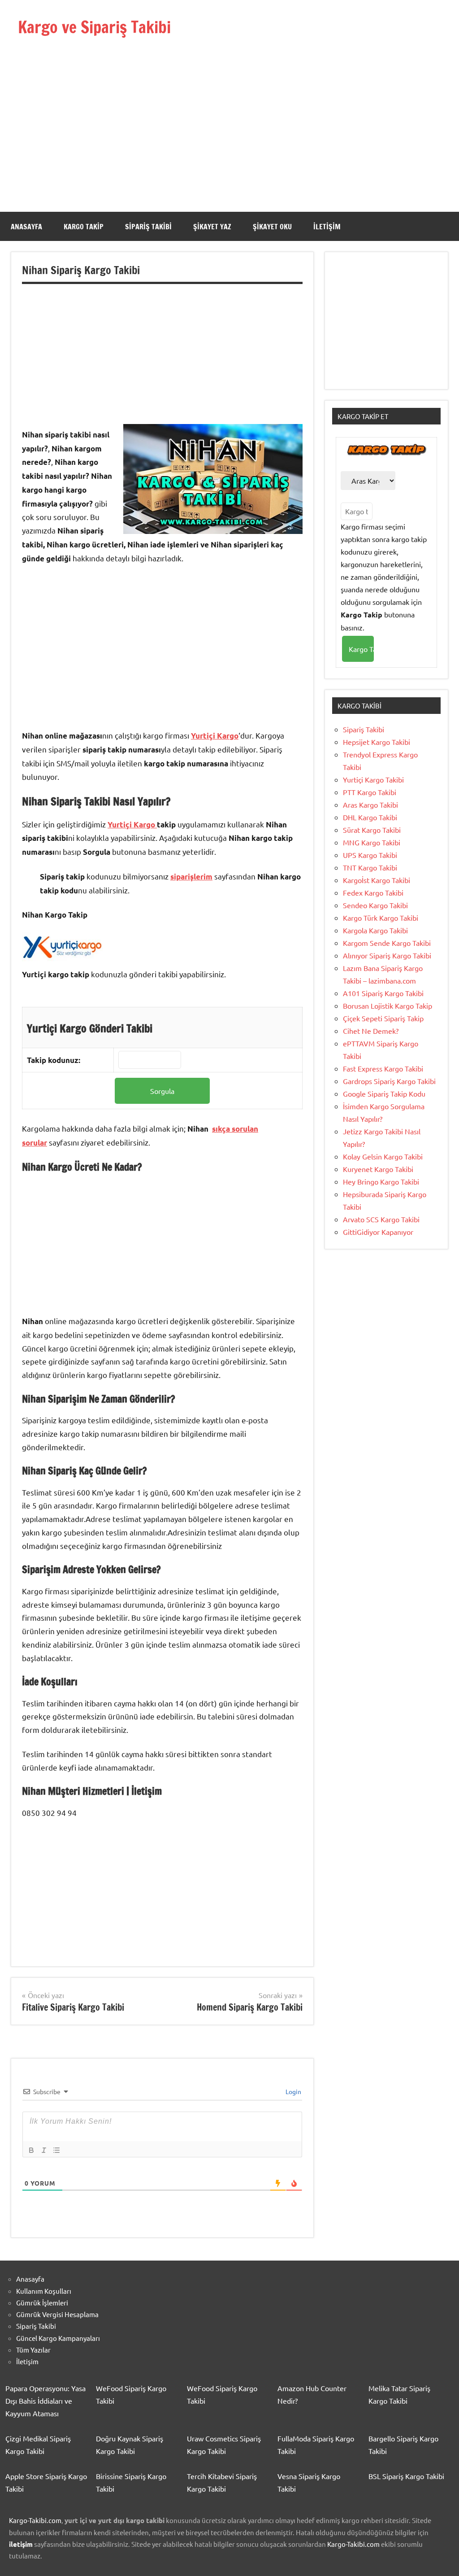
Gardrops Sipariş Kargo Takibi (389, 1081)
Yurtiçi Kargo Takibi (373, 779)
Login (293, 2091)
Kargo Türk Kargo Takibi (381, 918)
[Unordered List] (56, 2150)
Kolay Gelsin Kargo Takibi (383, 1156)
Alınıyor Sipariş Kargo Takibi (387, 955)
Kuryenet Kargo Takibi (378, 1169)
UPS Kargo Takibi (370, 855)
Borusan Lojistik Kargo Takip (388, 1006)
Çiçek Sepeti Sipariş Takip (383, 1018)
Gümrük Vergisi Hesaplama (57, 2314)
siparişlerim (191, 877)
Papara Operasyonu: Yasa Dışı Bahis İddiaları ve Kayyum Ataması (45, 2401)
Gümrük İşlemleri (42, 2303)
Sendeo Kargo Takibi (375, 905)
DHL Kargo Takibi (370, 817)
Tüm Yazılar (33, 2350)
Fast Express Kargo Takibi (383, 1068)
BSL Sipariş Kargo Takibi (406, 2476)
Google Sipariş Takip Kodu (384, 1093)
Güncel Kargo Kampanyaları (58, 2338)
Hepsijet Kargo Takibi (377, 742)
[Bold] (31, 2150)
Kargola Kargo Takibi (375, 930)
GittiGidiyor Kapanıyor (378, 1232)
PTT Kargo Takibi (370, 792)
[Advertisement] (229, 111)
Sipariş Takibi (148, 227)
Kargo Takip (84, 227)
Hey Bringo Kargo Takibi (381, 1181)
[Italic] (44, 2150)
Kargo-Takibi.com (35, 2520)
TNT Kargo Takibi (370, 867)
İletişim (327, 227)
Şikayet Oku (272, 227)
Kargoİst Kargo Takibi (377, 880)
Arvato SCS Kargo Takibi (381, 1219)
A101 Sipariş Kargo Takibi (383, 993)
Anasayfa (26, 227)
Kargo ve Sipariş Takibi (94, 27)
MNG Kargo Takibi (372, 842)
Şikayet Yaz (212, 227)
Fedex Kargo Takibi (373, 892)
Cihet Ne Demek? (371, 1031)
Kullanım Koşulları (44, 2291)
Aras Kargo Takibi (370, 805)
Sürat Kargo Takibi (372, 830)
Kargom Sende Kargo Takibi (387, 943)
